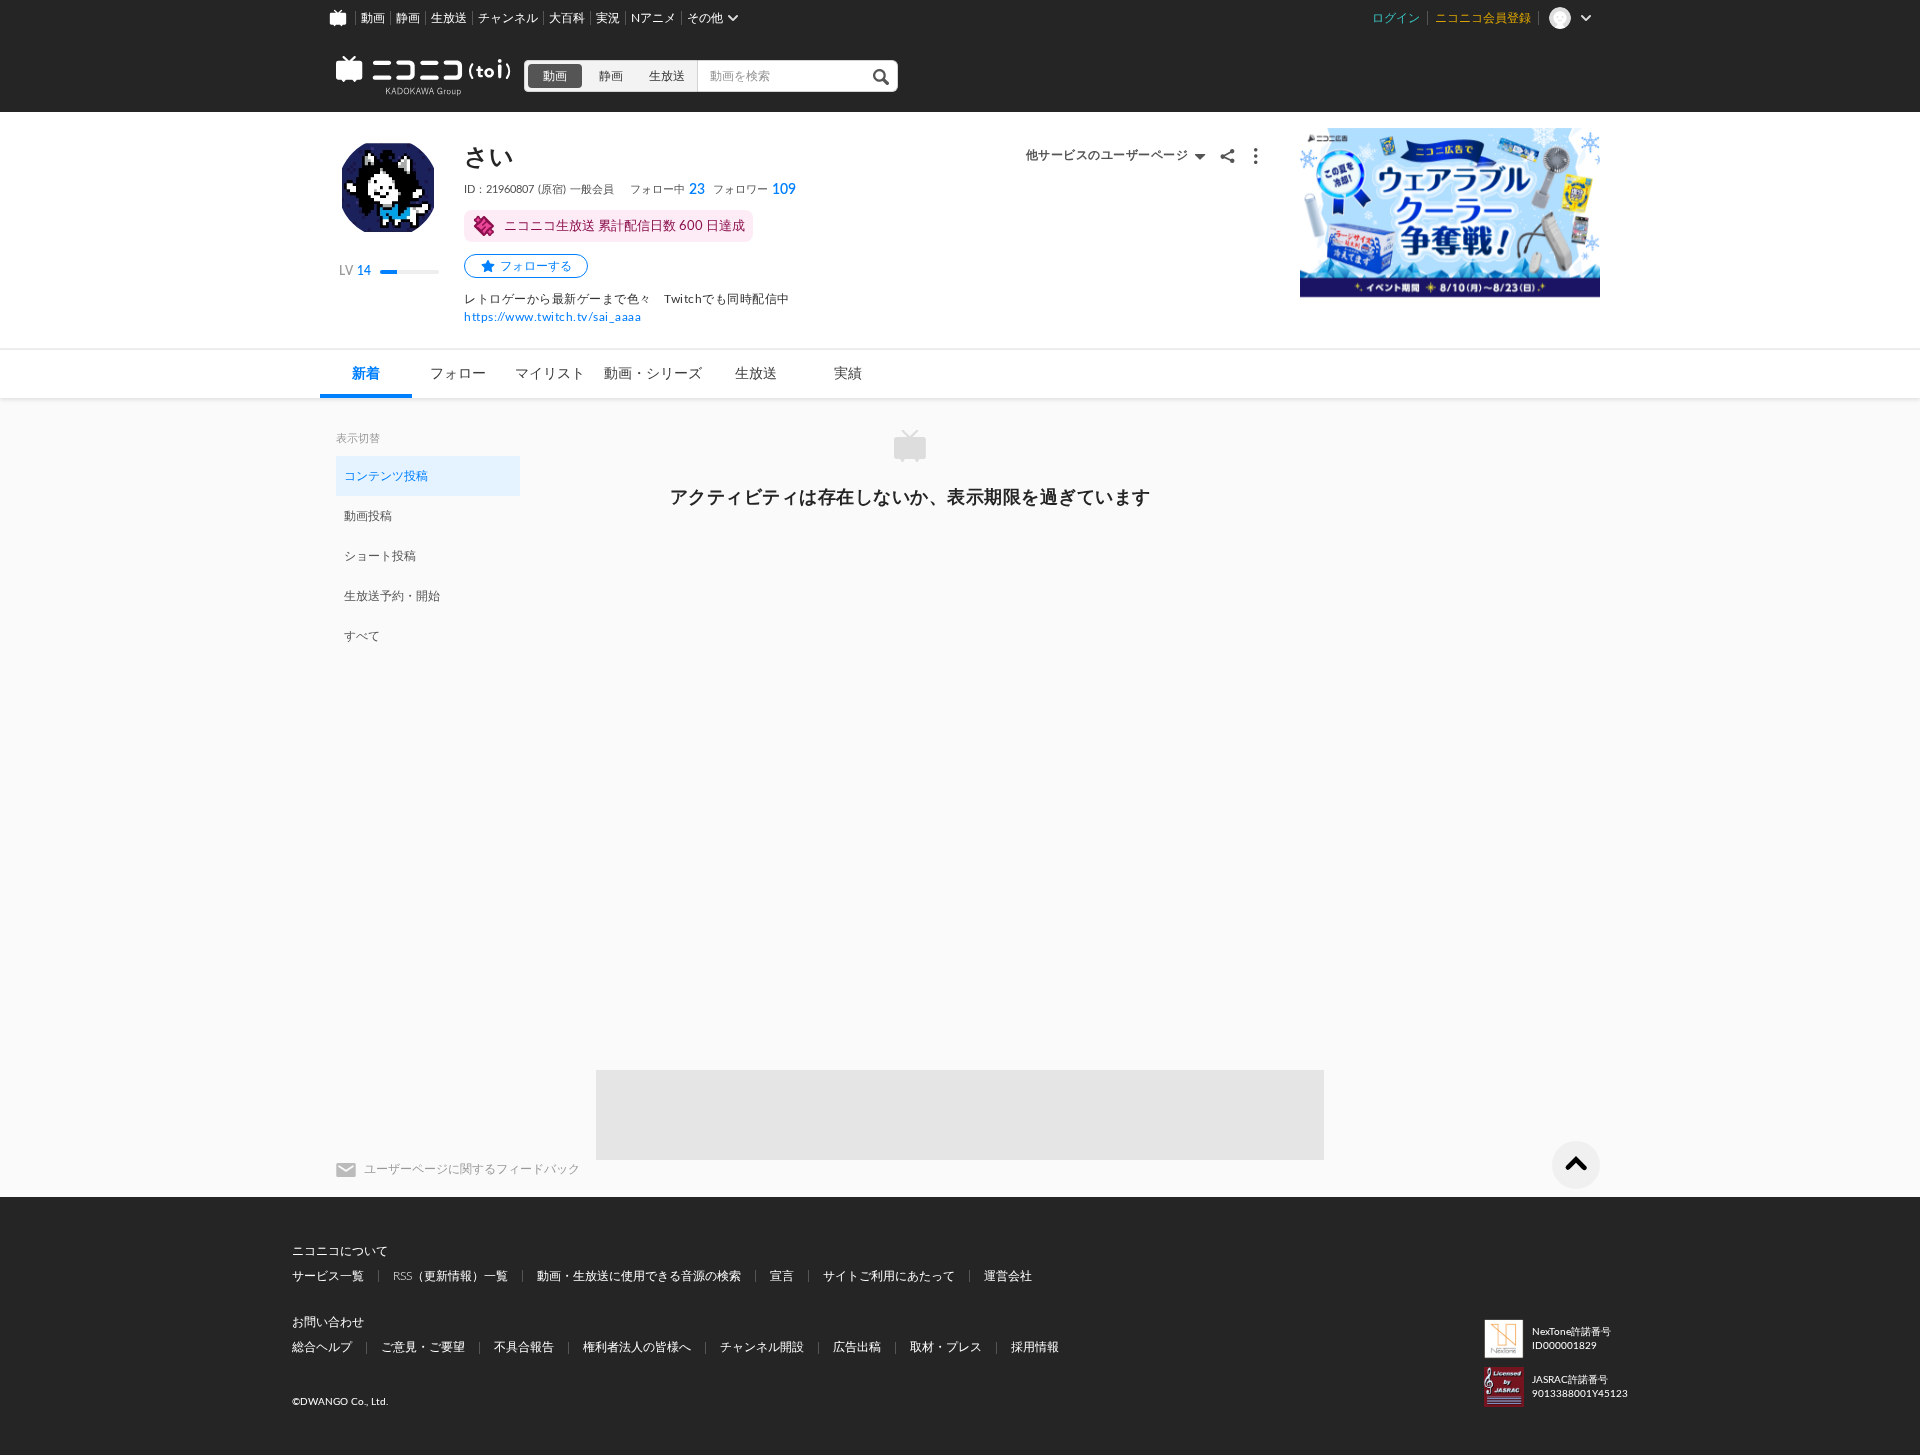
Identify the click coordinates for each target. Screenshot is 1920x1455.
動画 (373, 18)
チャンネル (508, 18)
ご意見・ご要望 (423, 1347)
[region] (428, 555)
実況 (608, 18)
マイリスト (550, 374)
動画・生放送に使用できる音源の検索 (639, 1276)
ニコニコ (424, 76)
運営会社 (1008, 1276)
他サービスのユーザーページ (1107, 155)
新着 (366, 374)
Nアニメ (653, 18)
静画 (408, 18)
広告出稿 (857, 1347)
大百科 (567, 18)
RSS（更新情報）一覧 (450, 1276)
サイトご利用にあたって (889, 1276)
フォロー (458, 374)
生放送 (449, 18)
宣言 (782, 1276)
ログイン (1396, 18)
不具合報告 (524, 1347)
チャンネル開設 (762, 1347)
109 (754, 190)
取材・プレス (946, 1347)
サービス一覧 (328, 1276)
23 (667, 190)
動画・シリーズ (653, 374)
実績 (848, 374)
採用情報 (1035, 1347)
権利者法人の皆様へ (637, 1347)
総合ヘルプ (322, 1347)
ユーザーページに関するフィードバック (472, 1169)
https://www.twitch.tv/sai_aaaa (552, 317)
